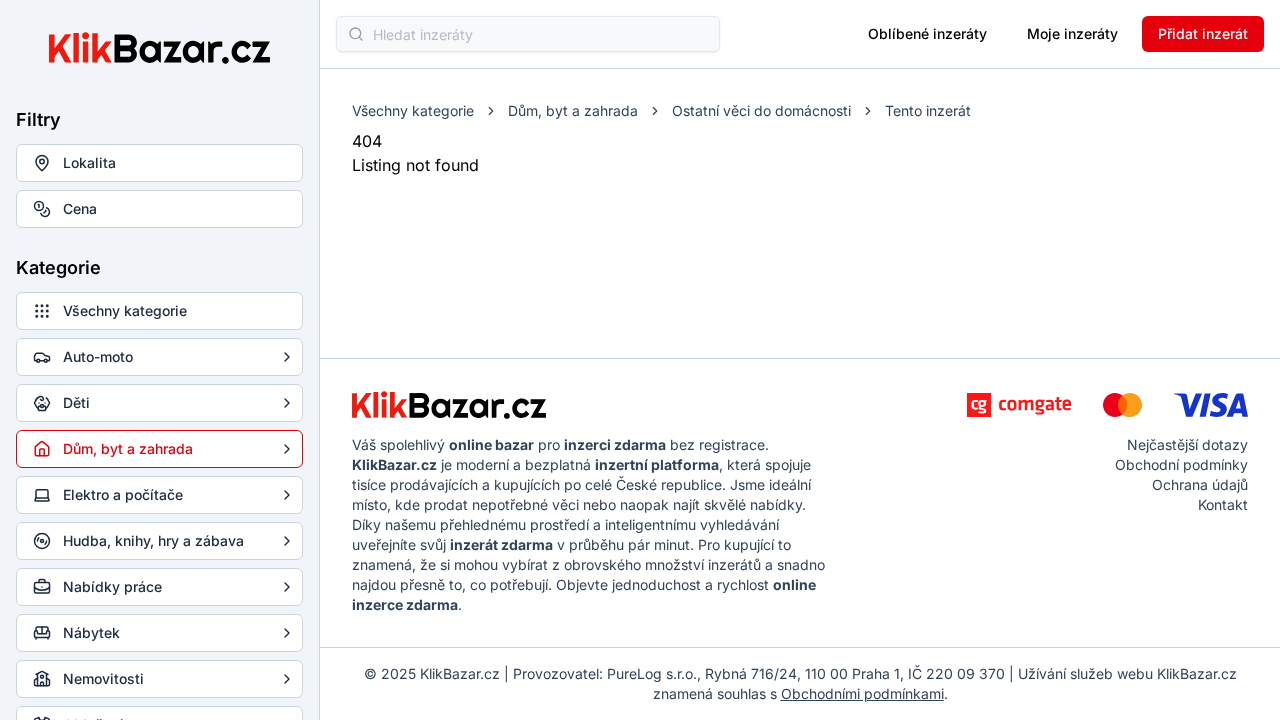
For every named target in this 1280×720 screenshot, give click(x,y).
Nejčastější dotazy (1187, 444)
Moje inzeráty (1072, 33)
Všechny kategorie (413, 110)
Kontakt (1223, 504)
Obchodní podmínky (1181, 464)
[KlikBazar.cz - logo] (449, 405)
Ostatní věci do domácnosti (761, 110)
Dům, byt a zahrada (573, 110)
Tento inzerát (928, 110)
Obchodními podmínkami (862, 693)
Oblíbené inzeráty (927, 33)
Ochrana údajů (1200, 484)
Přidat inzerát (1203, 33)
